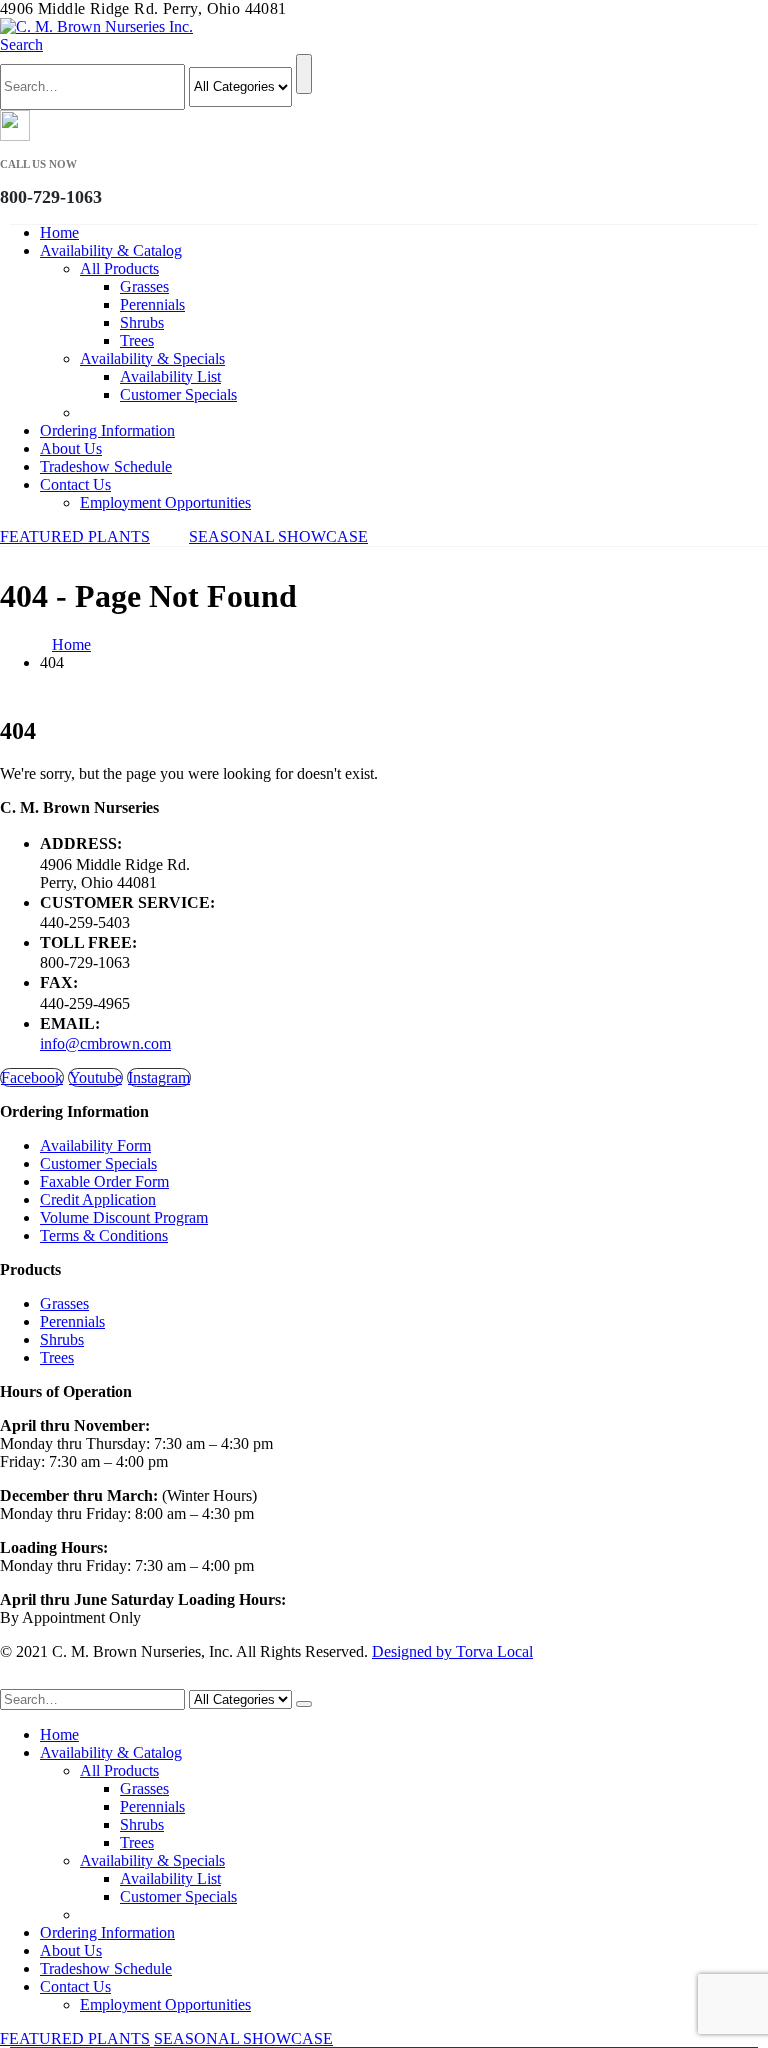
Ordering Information (107, 430)
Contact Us (75, 484)
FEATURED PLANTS (75, 536)
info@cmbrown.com (105, 1043)
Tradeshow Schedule (106, 466)
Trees (137, 340)
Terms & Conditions (104, 1235)
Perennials (152, 304)
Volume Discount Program (124, 1217)
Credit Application (98, 1199)
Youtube (95, 1077)
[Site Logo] (96, 26)
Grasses (144, 286)
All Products (119, 268)
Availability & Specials (152, 358)
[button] (21, 44)
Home (59, 232)
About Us (71, 448)
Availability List (170, 376)
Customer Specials (178, 394)
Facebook (32, 1077)
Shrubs (142, 322)
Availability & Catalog (111, 250)
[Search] (304, 74)
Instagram (159, 1077)
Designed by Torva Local (452, 1651)
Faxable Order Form (104, 1181)
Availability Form (95, 1145)
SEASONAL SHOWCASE (278, 536)
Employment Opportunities (165, 502)
